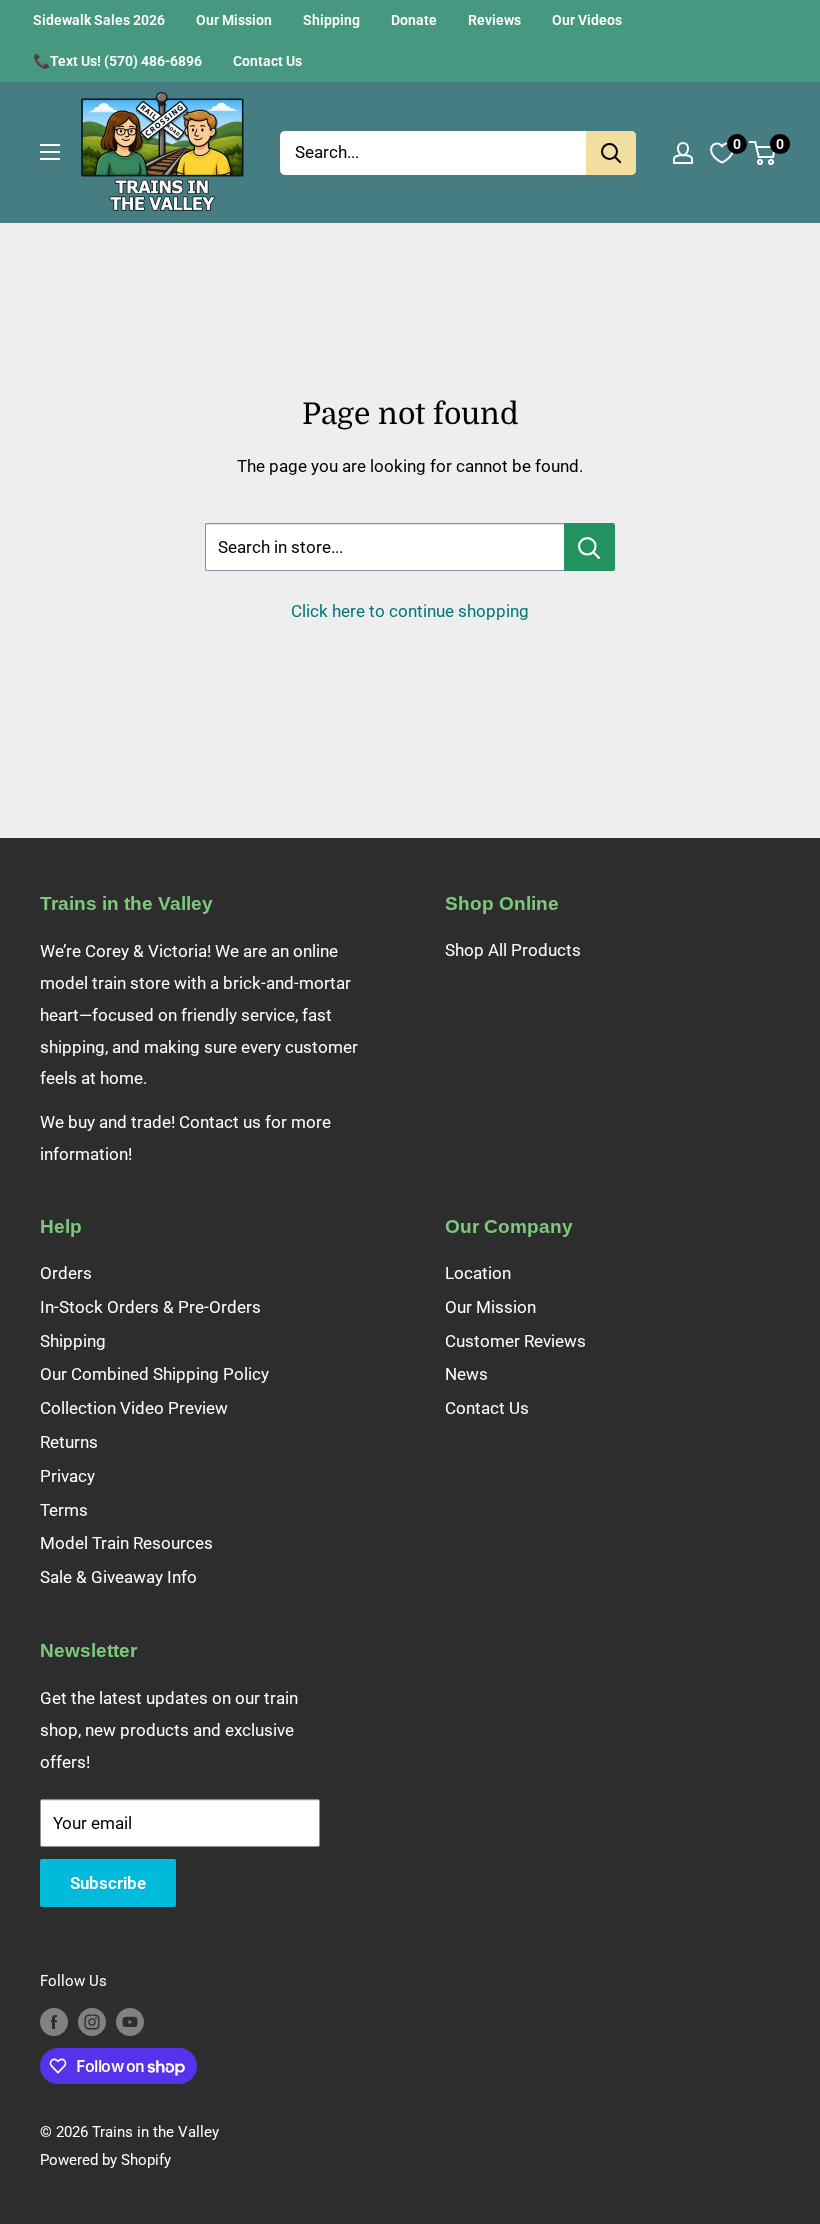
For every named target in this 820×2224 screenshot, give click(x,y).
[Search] (611, 153)
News (466, 1374)
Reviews (494, 20)
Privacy (67, 1476)
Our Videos (587, 20)
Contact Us (267, 61)
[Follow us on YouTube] (130, 2021)
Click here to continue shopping (410, 611)
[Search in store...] (589, 547)
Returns (69, 1442)
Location (478, 1273)
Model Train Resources (126, 1543)
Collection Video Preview (134, 1408)
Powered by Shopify (105, 2160)
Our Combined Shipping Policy (154, 1374)
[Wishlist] (722, 153)
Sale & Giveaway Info (118, 1577)
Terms (64, 1510)
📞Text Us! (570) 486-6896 (117, 61)
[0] (763, 153)
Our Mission (234, 20)
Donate (414, 20)
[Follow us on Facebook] (54, 2021)
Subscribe (108, 1883)
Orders (66, 1273)
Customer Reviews (515, 1341)
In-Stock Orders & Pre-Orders (150, 1307)
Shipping (331, 20)
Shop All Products (513, 950)
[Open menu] (50, 152)
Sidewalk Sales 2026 (99, 20)
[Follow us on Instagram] (92, 2021)
